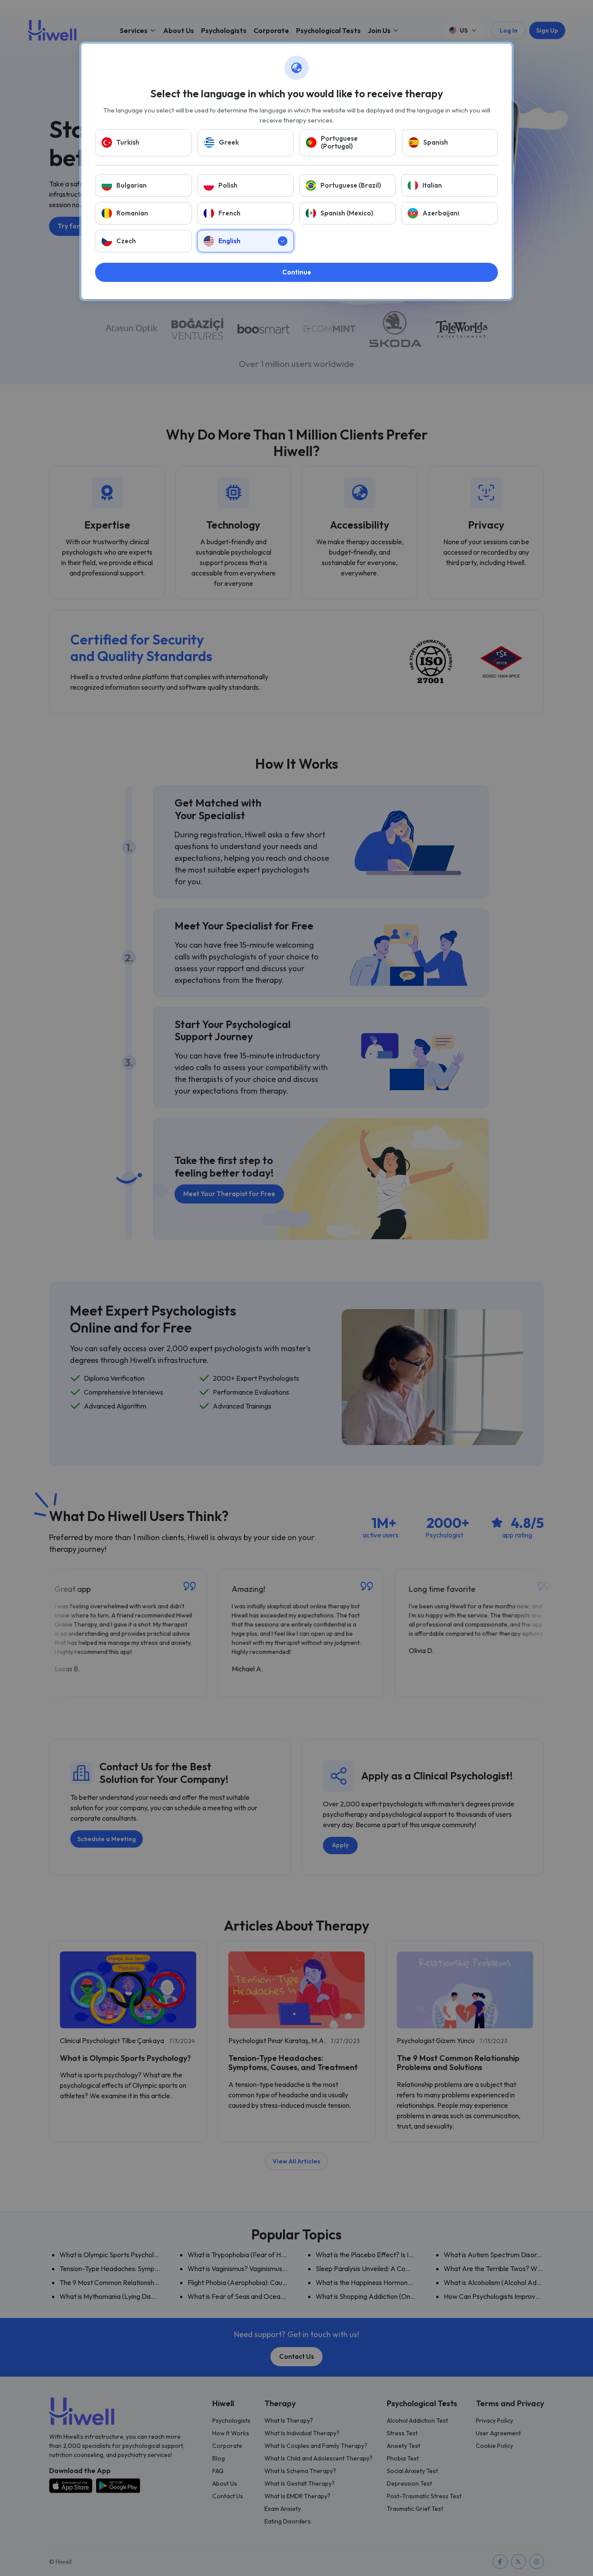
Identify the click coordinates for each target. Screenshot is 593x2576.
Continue (297, 272)
